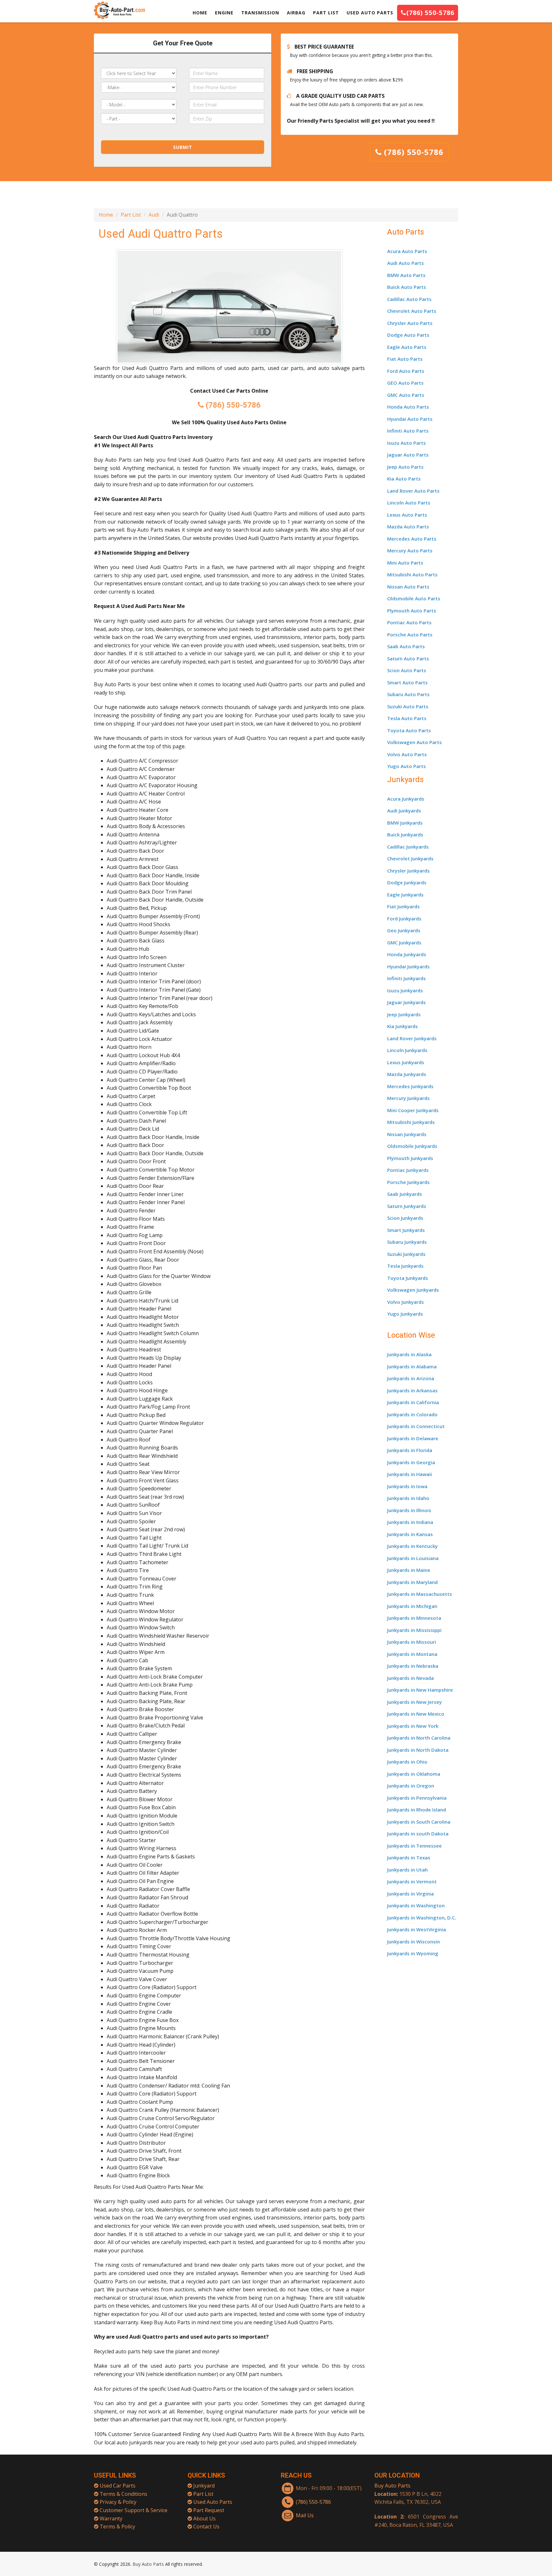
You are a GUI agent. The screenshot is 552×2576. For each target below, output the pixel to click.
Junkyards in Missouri (412, 1642)
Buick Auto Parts (407, 287)
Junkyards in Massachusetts (420, 1594)
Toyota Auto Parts (409, 730)
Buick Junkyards (405, 834)
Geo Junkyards (404, 930)
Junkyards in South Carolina (419, 1822)
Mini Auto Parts (405, 563)
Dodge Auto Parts (408, 335)
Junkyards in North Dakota (418, 1750)
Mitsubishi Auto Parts (412, 574)
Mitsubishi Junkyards (411, 1122)
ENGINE (224, 13)
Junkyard (204, 2486)
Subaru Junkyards (407, 1242)
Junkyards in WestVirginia (417, 1929)
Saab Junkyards (405, 1194)
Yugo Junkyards (405, 1314)
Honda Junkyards (407, 954)
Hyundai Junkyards (408, 966)
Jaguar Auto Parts (408, 455)
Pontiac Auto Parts (409, 622)
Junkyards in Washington (416, 1905)
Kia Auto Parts (404, 479)
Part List (131, 215)
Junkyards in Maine (409, 1570)
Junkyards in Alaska (409, 1354)
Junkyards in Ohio (407, 1762)
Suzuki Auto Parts (408, 706)
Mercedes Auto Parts (412, 539)
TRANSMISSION (260, 13)
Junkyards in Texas (409, 1857)
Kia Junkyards (402, 1026)
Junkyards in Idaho (408, 1498)
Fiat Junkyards (403, 906)
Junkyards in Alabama (412, 1366)
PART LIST (326, 13)
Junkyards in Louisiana (413, 1558)
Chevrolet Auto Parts (412, 311)
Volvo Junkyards (406, 1302)
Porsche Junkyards (408, 1182)
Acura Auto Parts (407, 251)
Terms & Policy (117, 2526)
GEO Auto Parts (405, 383)
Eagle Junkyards (405, 895)
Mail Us (305, 2515)
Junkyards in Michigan (412, 1606)
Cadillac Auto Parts (409, 299)
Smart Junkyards (406, 1230)
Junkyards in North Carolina (419, 1738)
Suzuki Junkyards (406, 1254)
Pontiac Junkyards (408, 1170)
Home (106, 215)
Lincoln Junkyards (407, 1050)
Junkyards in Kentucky (412, 1546)
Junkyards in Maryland (412, 1582)
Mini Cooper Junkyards (413, 1110)
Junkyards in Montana (412, 1654)
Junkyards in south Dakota (418, 1834)
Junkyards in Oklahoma (414, 1774)
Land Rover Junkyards (412, 1038)
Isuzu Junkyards (405, 990)
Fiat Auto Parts (405, 359)
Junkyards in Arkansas (412, 1390)
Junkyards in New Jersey (414, 1702)
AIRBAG (296, 13)
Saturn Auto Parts (408, 658)
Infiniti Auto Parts (408, 431)
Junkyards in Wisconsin (414, 1942)
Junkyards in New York (413, 1726)
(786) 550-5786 (430, 13)
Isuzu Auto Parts (406, 443)
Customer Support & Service (134, 2510)
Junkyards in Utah (407, 1870)
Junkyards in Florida (410, 1450)
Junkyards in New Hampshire (420, 1690)
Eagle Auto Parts (407, 347)
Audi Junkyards (404, 811)
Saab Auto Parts (406, 646)
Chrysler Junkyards (408, 871)
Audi (154, 215)
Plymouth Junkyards (410, 1158)
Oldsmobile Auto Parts (414, 598)
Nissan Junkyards (407, 1134)
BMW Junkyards (405, 823)
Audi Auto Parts (406, 263)
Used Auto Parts (213, 2502)
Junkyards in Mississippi (414, 1630)
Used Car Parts (118, 2486)
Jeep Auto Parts (405, 467)
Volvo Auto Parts (407, 754)
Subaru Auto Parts (408, 694)
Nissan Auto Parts (408, 587)
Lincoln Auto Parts (409, 503)
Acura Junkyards (406, 799)
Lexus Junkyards (406, 1062)
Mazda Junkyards (407, 1074)
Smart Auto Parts (407, 682)
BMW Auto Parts (406, 275)
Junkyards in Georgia (411, 1462)
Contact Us (206, 2526)
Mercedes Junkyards (410, 1086)
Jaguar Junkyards (406, 1002)
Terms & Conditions (123, 2494)
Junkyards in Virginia (410, 1894)
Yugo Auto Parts (406, 766)
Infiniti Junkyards (406, 978)
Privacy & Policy (118, 2502)
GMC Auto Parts (406, 395)
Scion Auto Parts (407, 670)
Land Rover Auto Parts (413, 491)
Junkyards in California (413, 1402)
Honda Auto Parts (408, 407)
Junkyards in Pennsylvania (417, 1798)
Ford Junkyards (404, 919)
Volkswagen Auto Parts (414, 742)
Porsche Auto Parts (410, 634)
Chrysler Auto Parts (410, 323)
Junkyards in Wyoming (413, 1953)
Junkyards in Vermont (412, 1881)
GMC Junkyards (404, 942)
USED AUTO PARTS (370, 13)
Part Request (209, 2510)
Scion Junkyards (405, 1218)
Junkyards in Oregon (411, 1786)
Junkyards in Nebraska (413, 1666)
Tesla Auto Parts (407, 718)
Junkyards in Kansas (410, 1534)
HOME (200, 13)
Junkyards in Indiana (410, 1522)
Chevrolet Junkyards (410, 858)
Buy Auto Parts (392, 2486)
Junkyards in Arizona (411, 1378)
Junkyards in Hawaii (410, 1474)
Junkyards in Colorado (412, 1414)
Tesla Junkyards (405, 1266)
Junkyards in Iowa (407, 1486)
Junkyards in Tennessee (414, 1846)
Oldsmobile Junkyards (412, 1146)
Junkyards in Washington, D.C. (422, 1918)
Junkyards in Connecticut (416, 1426)
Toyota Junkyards (408, 1278)
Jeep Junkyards (404, 1014)
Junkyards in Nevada (410, 1678)
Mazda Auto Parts (408, 527)
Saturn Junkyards (407, 1206)
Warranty (111, 2518)
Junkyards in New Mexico (416, 1714)
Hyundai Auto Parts (410, 419)
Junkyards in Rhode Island (417, 1810)
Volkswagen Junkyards (413, 1290)
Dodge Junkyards (407, 882)
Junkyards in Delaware (413, 1438)
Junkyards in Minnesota (414, 1618)
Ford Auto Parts (406, 371)
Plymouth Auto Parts (412, 611)
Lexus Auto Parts (407, 515)
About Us (204, 2518)
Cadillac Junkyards (408, 847)
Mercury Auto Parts (410, 550)
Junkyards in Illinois (409, 1510)
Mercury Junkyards (408, 1098)
